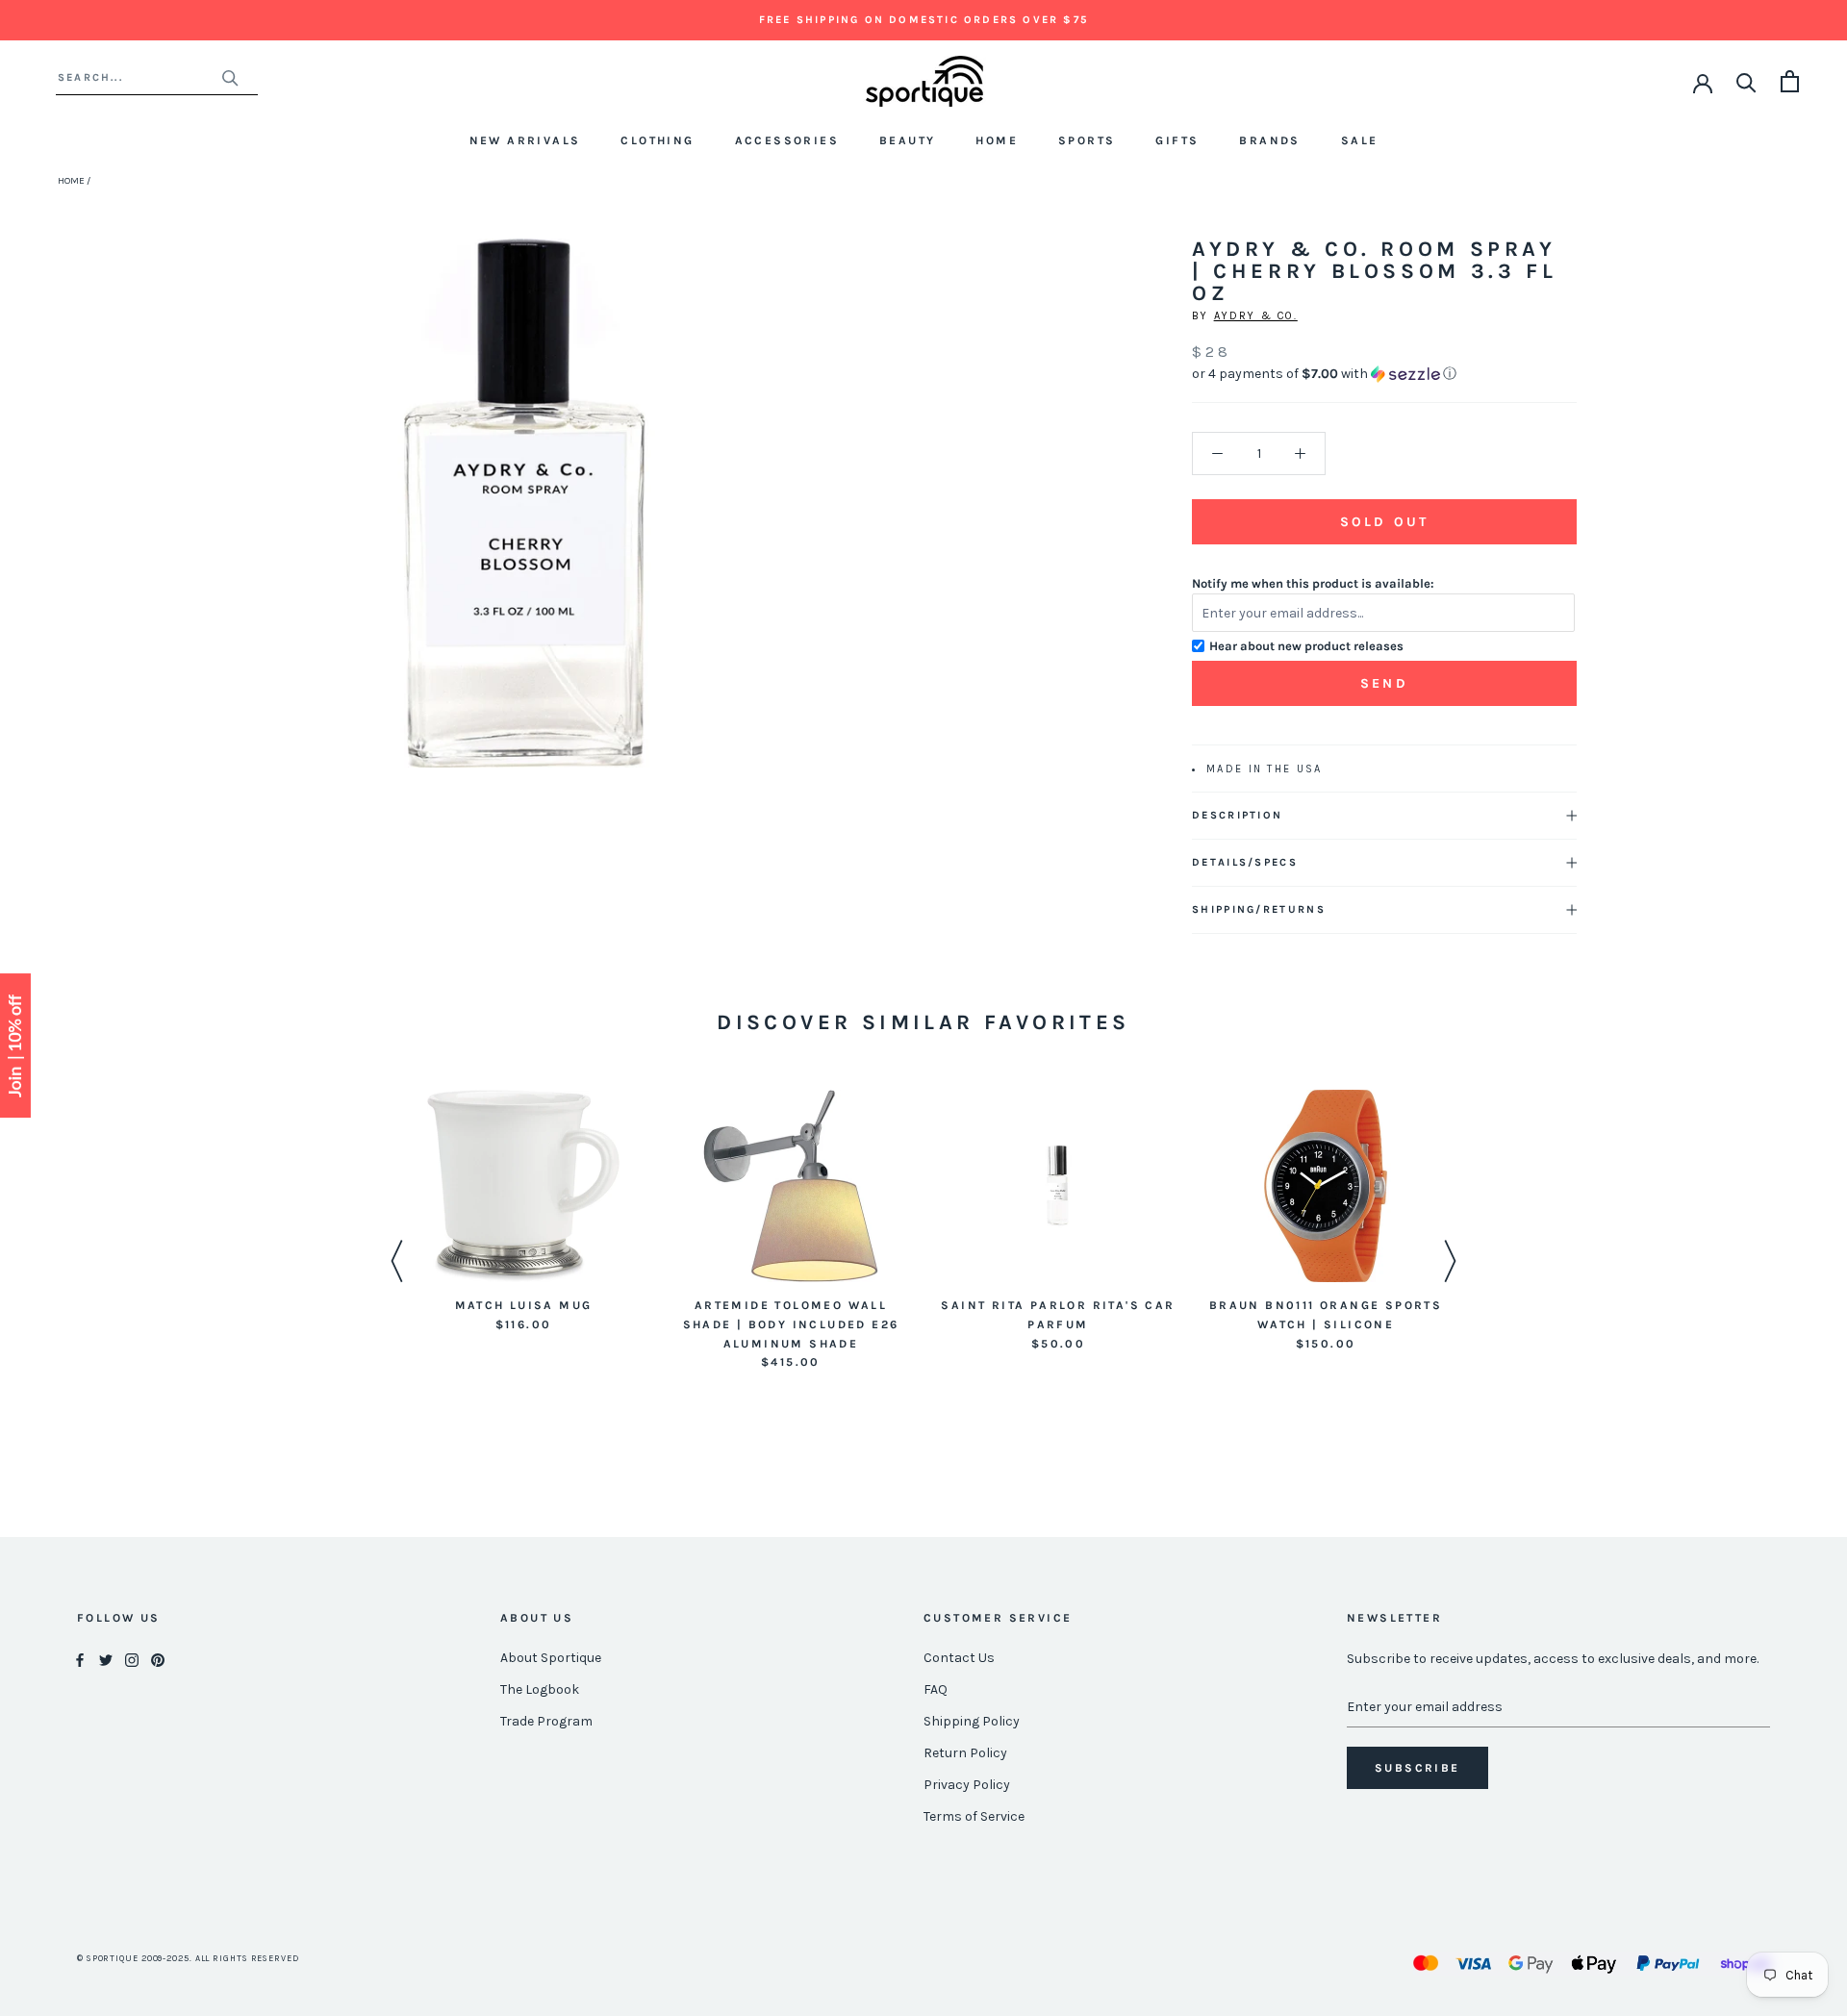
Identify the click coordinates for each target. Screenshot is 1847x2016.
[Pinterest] (158, 1659)
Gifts (1177, 140)
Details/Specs (1245, 862)
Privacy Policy (967, 1785)
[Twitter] (106, 1659)
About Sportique (551, 1658)
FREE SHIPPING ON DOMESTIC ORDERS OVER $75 (923, 20)
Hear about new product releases (1306, 646)
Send (1384, 683)
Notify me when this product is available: (1313, 583)
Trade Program (546, 1721)
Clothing (657, 140)
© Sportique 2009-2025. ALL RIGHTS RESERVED (188, 1958)
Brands (1269, 140)
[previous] (281, 525)
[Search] (1746, 81)
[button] (1384, 374)
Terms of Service (974, 1816)
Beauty (907, 140)
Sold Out (1384, 522)
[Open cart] (1790, 81)
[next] (767, 525)
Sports (1087, 140)
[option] (523, 1212)
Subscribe (1417, 1768)
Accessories (787, 140)
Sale (1360, 140)
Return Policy (965, 1753)
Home (997, 140)
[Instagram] (132, 1659)
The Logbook (540, 1689)
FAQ (936, 1689)
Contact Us (959, 1658)
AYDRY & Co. (1256, 316)
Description (1237, 815)
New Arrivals (525, 140)
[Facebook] (80, 1659)
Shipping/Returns (1259, 909)
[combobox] (139, 77)
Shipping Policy (972, 1721)
